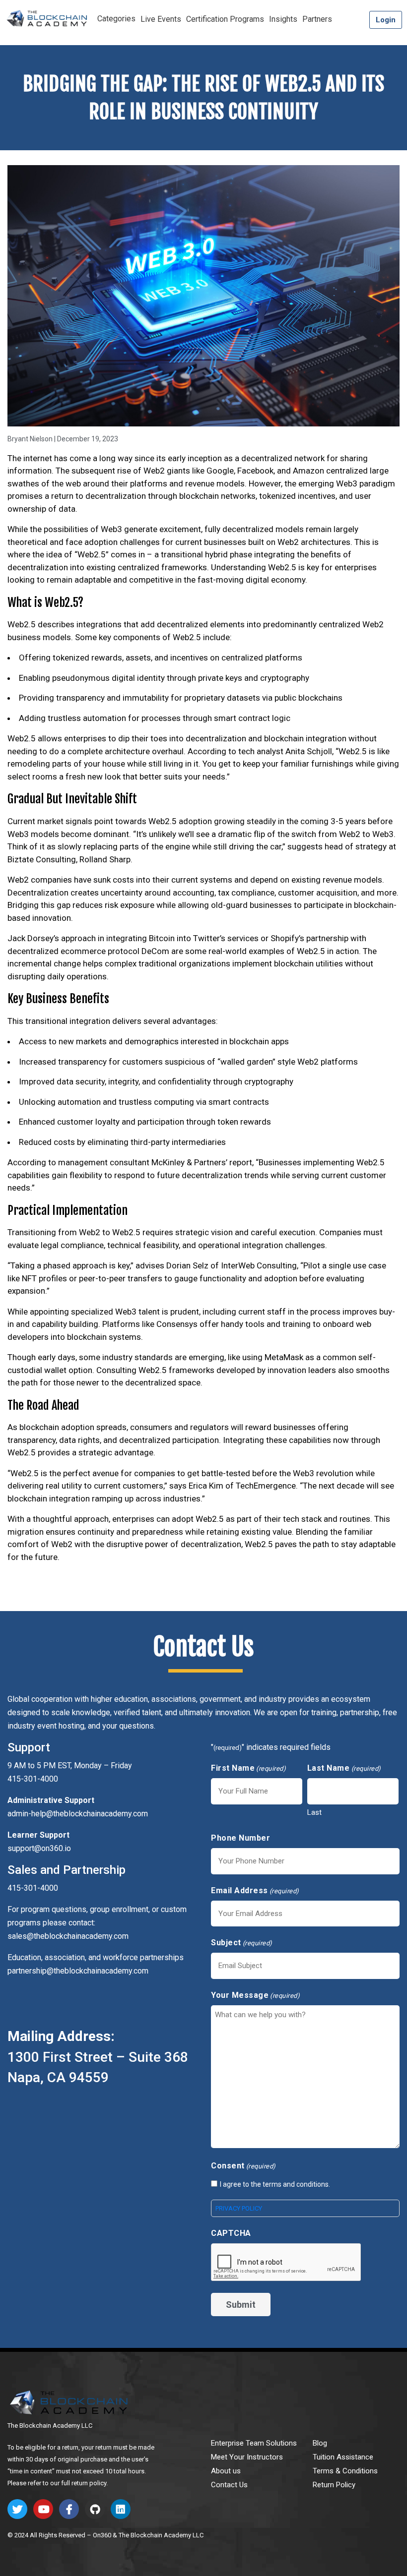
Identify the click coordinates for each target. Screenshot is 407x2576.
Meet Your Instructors (247, 2457)
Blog (320, 2443)
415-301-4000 (33, 1888)
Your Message (255, 1995)
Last (314, 1812)
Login (386, 20)
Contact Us (229, 2485)
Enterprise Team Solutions (254, 2443)
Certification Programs (225, 19)
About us (226, 2471)
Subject (242, 1943)
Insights (283, 19)
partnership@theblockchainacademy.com (78, 1971)
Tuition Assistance (343, 2457)
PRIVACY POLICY (239, 2208)
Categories (116, 19)
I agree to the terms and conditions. (275, 2184)
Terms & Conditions (345, 2471)
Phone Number (240, 1838)
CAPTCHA (231, 2233)
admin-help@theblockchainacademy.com (78, 1814)
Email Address (255, 1890)
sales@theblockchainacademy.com (68, 1936)
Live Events (161, 19)
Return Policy (334, 2485)
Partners (317, 19)
